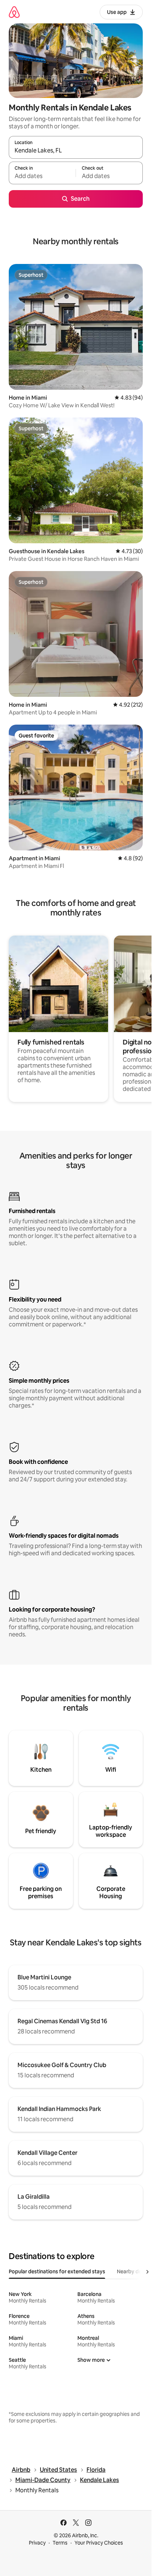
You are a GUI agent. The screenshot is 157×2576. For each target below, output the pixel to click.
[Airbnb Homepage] (14, 12)
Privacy (37, 2543)
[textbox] (42, 176)
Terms (60, 2543)
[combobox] (76, 151)
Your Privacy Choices (99, 2543)
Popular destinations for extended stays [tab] (57, 2271)
